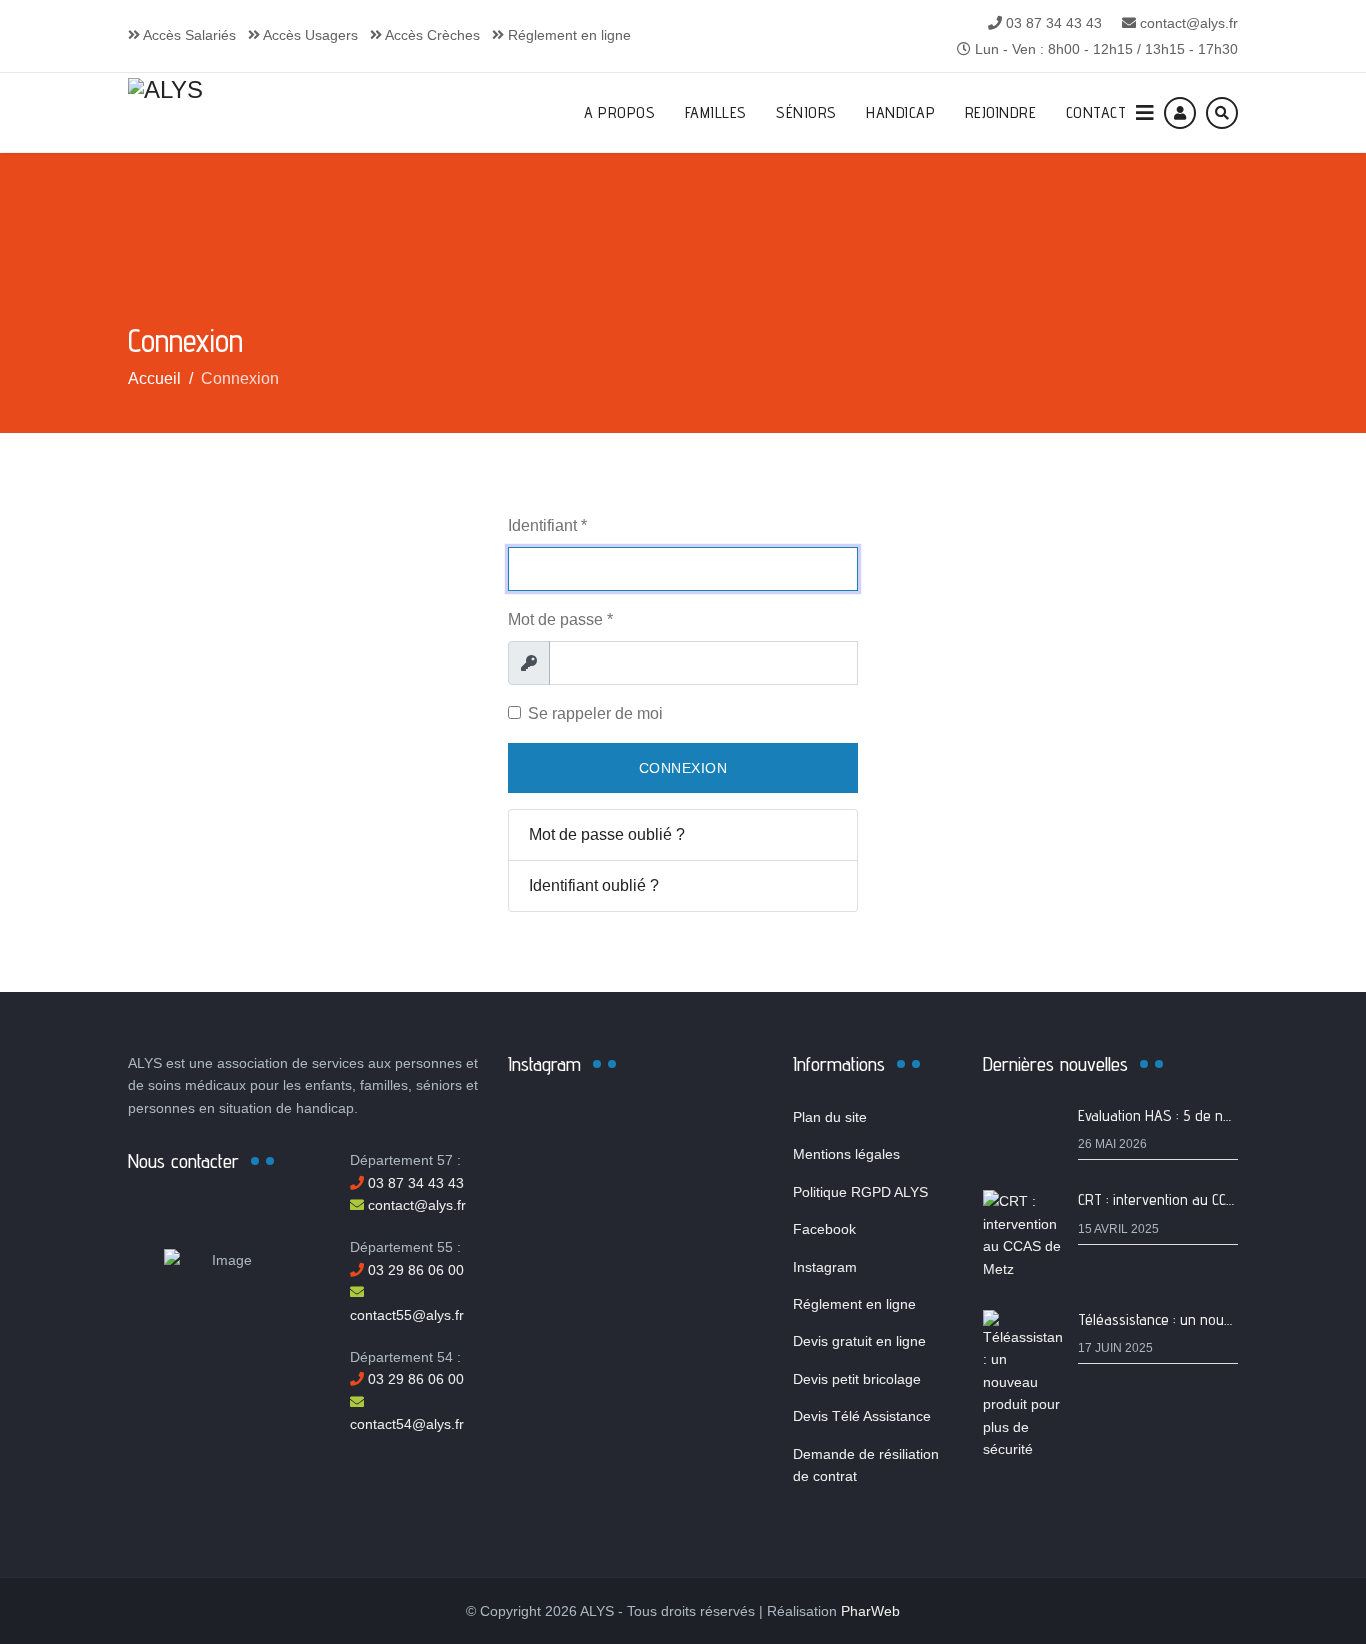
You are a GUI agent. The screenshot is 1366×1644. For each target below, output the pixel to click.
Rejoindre (1001, 112)
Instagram (825, 1267)
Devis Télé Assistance (862, 1416)
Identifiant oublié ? (594, 885)
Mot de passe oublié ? (607, 834)
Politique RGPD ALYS (860, 1192)
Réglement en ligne (567, 35)
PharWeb (870, 1611)
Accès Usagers (309, 35)
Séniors (806, 112)
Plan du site (830, 1117)
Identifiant (547, 525)
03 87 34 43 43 (1054, 23)
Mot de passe (560, 619)
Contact (1096, 112)
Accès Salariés (188, 35)
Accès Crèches (431, 35)
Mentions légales (846, 1154)
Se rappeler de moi (595, 713)
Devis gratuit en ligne (859, 1341)
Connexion (683, 768)
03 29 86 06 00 (414, 1270)
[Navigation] (1145, 113)
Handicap (900, 112)
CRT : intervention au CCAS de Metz (1188, 1199)
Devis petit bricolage (857, 1379)
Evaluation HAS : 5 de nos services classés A (1217, 1115)
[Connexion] (1180, 113)
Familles (716, 112)
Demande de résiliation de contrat (866, 1465)
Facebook (824, 1229)
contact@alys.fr (1189, 23)
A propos (619, 112)
